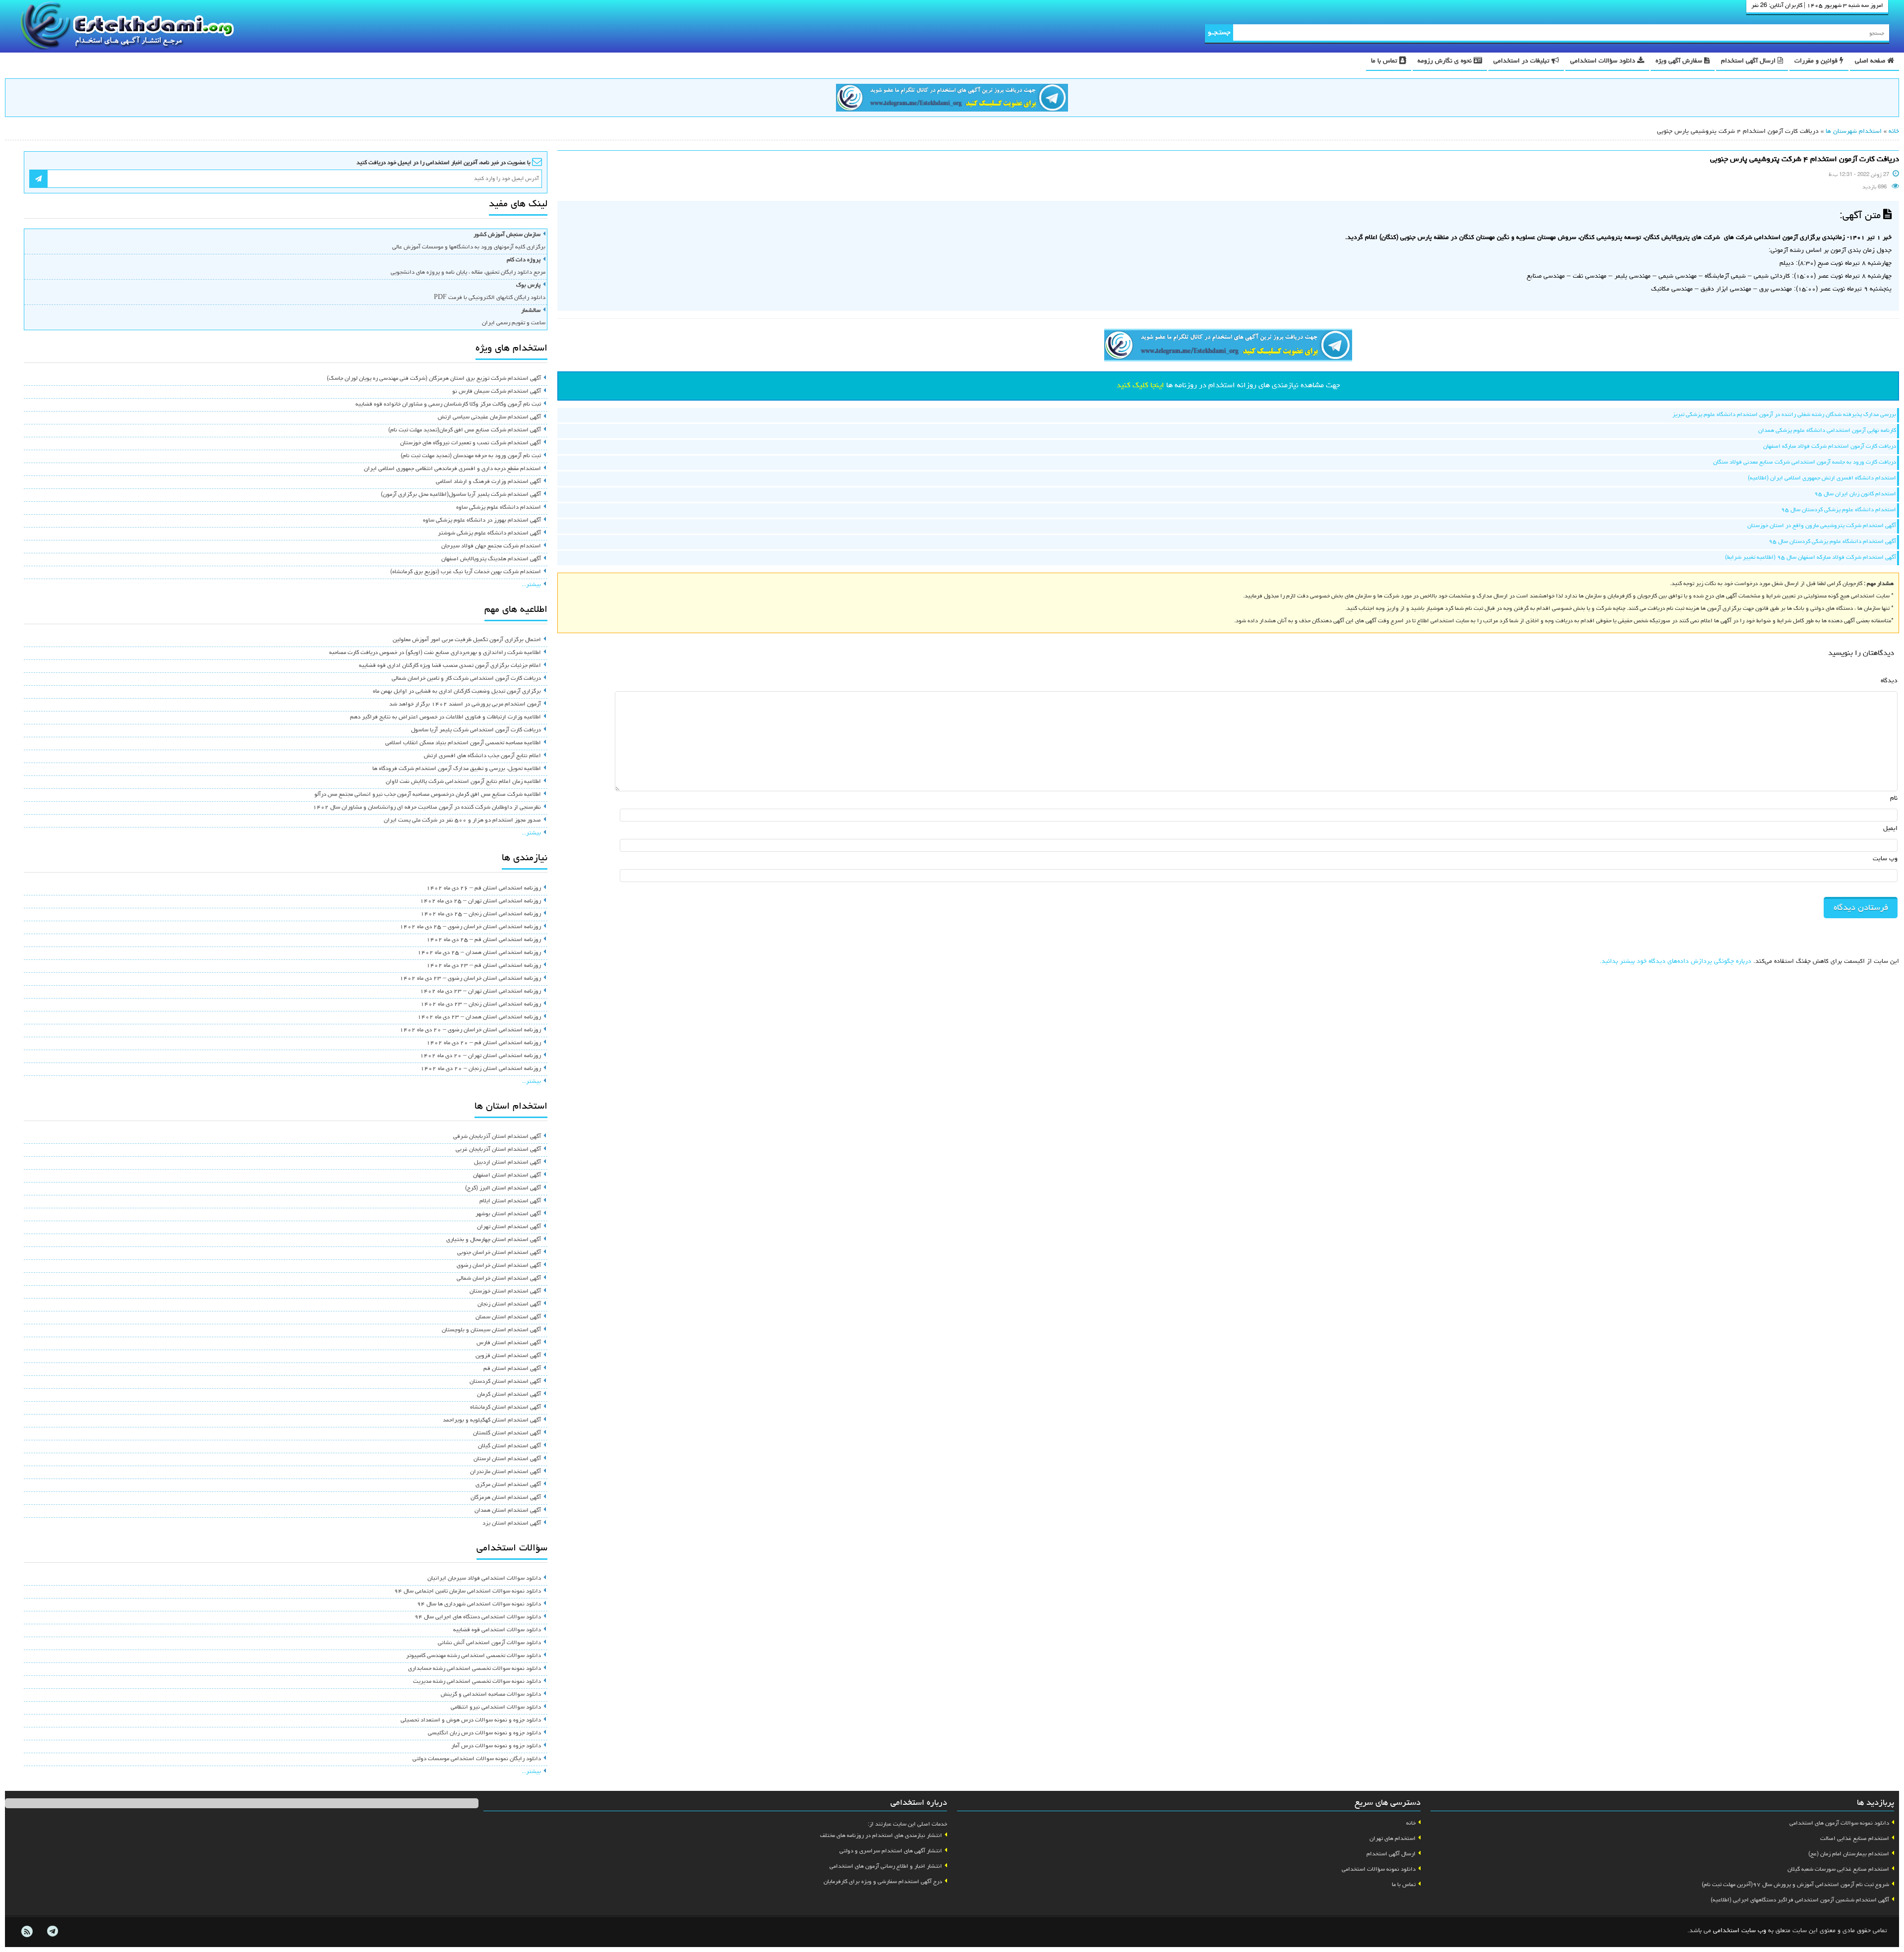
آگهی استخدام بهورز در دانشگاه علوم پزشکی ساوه (482, 521)
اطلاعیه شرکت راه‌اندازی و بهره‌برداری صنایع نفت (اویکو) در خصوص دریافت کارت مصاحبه (435, 653)
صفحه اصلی (1871, 61)
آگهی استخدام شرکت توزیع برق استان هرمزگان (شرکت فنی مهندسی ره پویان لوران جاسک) (434, 379)
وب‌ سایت (1885, 859)
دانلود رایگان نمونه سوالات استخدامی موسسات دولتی (477, 1759)
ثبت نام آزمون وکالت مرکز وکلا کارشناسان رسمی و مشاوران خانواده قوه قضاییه (448, 405)
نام (1894, 799)
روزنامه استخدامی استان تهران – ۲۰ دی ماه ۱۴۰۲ (480, 1056)
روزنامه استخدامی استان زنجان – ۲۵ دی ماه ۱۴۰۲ (481, 914)
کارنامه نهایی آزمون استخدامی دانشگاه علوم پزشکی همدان (1827, 431)
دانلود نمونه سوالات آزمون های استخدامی (1839, 1824)
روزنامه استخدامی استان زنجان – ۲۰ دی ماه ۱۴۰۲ (481, 1069)
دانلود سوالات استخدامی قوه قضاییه (497, 1630)
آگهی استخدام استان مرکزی (508, 1485)
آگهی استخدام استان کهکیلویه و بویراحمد (492, 1420)
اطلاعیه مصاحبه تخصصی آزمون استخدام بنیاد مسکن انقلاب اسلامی (463, 743)
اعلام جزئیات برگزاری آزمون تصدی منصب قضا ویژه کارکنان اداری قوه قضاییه (450, 666)
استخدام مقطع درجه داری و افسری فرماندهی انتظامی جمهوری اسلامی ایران (452, 469)
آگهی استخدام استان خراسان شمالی (499, 1279)
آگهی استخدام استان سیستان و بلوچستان (491, 1330)
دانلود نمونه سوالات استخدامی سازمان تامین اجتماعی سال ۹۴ (468, 1592)
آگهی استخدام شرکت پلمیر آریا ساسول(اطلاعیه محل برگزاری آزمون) (461, 495)
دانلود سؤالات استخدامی (1604, 61)
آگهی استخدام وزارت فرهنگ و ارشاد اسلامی (488, 482)
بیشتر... (531, 585)
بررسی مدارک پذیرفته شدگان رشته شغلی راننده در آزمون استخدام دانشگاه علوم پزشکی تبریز (1784, 415)
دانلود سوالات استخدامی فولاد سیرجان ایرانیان (484, 1579)
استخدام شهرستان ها (1854, 132)
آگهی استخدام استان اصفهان (507, 1176)
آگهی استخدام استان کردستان (505, 1382)
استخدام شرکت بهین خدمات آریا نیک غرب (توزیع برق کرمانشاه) (466, 572)
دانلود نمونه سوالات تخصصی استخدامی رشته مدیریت (477, 1682)
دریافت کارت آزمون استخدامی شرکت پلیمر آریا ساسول (476, 730)
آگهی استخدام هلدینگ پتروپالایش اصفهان (491, 559)
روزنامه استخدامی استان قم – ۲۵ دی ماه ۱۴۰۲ (484, 940)
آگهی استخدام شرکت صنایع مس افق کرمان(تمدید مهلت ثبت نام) (465, 430)
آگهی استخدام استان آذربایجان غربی (498, 1150)
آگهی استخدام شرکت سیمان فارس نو (497, 392)
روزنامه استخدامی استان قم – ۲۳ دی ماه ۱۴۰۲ (484, 966)
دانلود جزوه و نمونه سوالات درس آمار (496, 1746)
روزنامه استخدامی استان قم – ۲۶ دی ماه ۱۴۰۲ (484, 888)
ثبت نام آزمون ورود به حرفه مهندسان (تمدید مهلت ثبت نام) (471, 456)
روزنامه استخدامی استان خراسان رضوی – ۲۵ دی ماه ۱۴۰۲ (470, 927)
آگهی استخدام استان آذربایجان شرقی (497, 1137)
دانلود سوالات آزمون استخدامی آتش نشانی (489, 1643)
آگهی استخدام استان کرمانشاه (506, 1408)
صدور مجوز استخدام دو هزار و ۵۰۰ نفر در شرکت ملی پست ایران (462, 821)
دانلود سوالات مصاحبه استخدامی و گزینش (491, 1695)
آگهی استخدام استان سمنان (508, 1317)
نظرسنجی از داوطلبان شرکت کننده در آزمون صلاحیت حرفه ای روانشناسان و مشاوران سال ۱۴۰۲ (427, 808)
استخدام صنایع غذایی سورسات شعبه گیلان (1838, 1870)
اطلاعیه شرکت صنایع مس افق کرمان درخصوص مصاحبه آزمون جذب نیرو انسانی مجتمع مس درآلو (428, 795)
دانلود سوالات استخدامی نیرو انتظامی (496, 1708)
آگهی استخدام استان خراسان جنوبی (499, 1253)
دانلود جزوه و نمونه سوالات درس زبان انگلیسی (484, 1733)
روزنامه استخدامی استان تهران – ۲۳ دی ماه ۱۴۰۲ (480, 992)
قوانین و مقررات (1817, 61)
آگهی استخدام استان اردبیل (507, 1163)
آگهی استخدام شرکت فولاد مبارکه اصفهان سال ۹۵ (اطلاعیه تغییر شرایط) (1811, 558)
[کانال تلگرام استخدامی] (952, 99)
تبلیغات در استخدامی (1522, 61)
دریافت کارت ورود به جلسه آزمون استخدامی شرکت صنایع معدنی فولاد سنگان (1805, 463)
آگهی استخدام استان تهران (509, 1227)
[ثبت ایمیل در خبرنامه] (38, 179)
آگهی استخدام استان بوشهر (508, 1214)
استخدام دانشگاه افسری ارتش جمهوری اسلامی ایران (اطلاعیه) (1822, 478)
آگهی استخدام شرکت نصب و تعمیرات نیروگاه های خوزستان (471, 443)
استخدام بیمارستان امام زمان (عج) (1849, 1854)
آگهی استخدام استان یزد (512, 1524)
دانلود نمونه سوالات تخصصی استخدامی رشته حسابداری (475, 1669)
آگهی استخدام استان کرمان (509, 1395)
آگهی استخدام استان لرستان (507, 1459)
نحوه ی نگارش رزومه (1446, 61)
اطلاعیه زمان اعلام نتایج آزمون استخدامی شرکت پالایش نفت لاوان (463, 782)
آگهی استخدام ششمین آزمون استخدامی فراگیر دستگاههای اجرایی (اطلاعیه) (1800, 1900)
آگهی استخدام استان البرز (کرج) (503, 1188)
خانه (1894, 132)
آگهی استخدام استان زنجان (509, 1304)
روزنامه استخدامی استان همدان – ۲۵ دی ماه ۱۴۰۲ (479, 953)
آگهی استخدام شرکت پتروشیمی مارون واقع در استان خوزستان (1822, 526)
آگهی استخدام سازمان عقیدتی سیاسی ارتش (489, 417)
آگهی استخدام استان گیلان (509, 1446)
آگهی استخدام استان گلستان (507, 1433)
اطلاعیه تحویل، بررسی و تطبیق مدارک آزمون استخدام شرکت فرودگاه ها (457, 769)
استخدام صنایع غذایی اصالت (1855, 1839)
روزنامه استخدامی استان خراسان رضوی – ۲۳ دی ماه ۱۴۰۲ (470, 979)
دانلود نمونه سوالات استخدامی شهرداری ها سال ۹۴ (479, 1604)
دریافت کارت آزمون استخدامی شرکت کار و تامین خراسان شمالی (466, 679)
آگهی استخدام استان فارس (509, 1343)
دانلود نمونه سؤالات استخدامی (1379, 1870)
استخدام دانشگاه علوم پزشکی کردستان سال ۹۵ (1839, 510)
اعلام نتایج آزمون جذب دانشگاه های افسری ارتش (482, 756)
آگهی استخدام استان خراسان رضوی (499, 1266)
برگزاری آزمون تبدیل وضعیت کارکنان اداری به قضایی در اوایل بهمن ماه (457, 692)
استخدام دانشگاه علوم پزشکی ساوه (499, 508)
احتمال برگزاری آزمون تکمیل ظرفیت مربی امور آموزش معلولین (467, 640)
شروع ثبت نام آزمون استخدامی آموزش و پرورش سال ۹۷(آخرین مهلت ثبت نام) (1795, 1885)
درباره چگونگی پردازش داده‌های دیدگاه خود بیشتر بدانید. (1675, 962)
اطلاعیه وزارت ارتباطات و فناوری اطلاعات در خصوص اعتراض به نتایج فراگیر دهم (446, 717)
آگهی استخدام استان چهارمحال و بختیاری (494, 1240)
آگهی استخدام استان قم (512, 1369)
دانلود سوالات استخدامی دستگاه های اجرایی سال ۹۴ (478, 1617)
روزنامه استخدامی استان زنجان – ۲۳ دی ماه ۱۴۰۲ (481, 1005)
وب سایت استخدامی (1740, 1931)
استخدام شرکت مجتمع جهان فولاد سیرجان (491, 546)
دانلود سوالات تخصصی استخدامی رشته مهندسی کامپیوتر (474, 1656)
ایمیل (1890, 829)
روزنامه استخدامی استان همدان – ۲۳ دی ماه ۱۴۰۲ (479, 1017)
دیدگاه (1889, 681)
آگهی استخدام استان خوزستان (505, 1292)
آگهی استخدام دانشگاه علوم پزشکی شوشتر (489, 533)
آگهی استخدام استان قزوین (508, 1356)
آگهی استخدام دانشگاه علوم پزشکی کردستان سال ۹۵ (1832, 542)
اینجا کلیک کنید (1140, 386)
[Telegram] (52, 1932)
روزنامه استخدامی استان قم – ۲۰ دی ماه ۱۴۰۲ (484, 1043)
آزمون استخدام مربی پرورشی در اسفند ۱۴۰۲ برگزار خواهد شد (465, 705)
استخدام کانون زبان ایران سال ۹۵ (1855, 494)
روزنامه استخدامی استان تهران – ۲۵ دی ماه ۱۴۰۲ (480, 901)
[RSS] (27, 1932)
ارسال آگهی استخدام (1749, 61)
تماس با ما (1385, 61)
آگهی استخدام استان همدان (508, 1511)
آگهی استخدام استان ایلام (510, 1201)
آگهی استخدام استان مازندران (506, 1472)
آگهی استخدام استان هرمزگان (506, 1498)
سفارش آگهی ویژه (1680, 61)
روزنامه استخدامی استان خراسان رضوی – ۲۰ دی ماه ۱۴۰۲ (470, 1030)
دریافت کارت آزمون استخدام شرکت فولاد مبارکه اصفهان (1830, 447)
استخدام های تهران (1393, 1839)
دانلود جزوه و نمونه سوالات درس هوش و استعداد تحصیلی (471, 1720)
